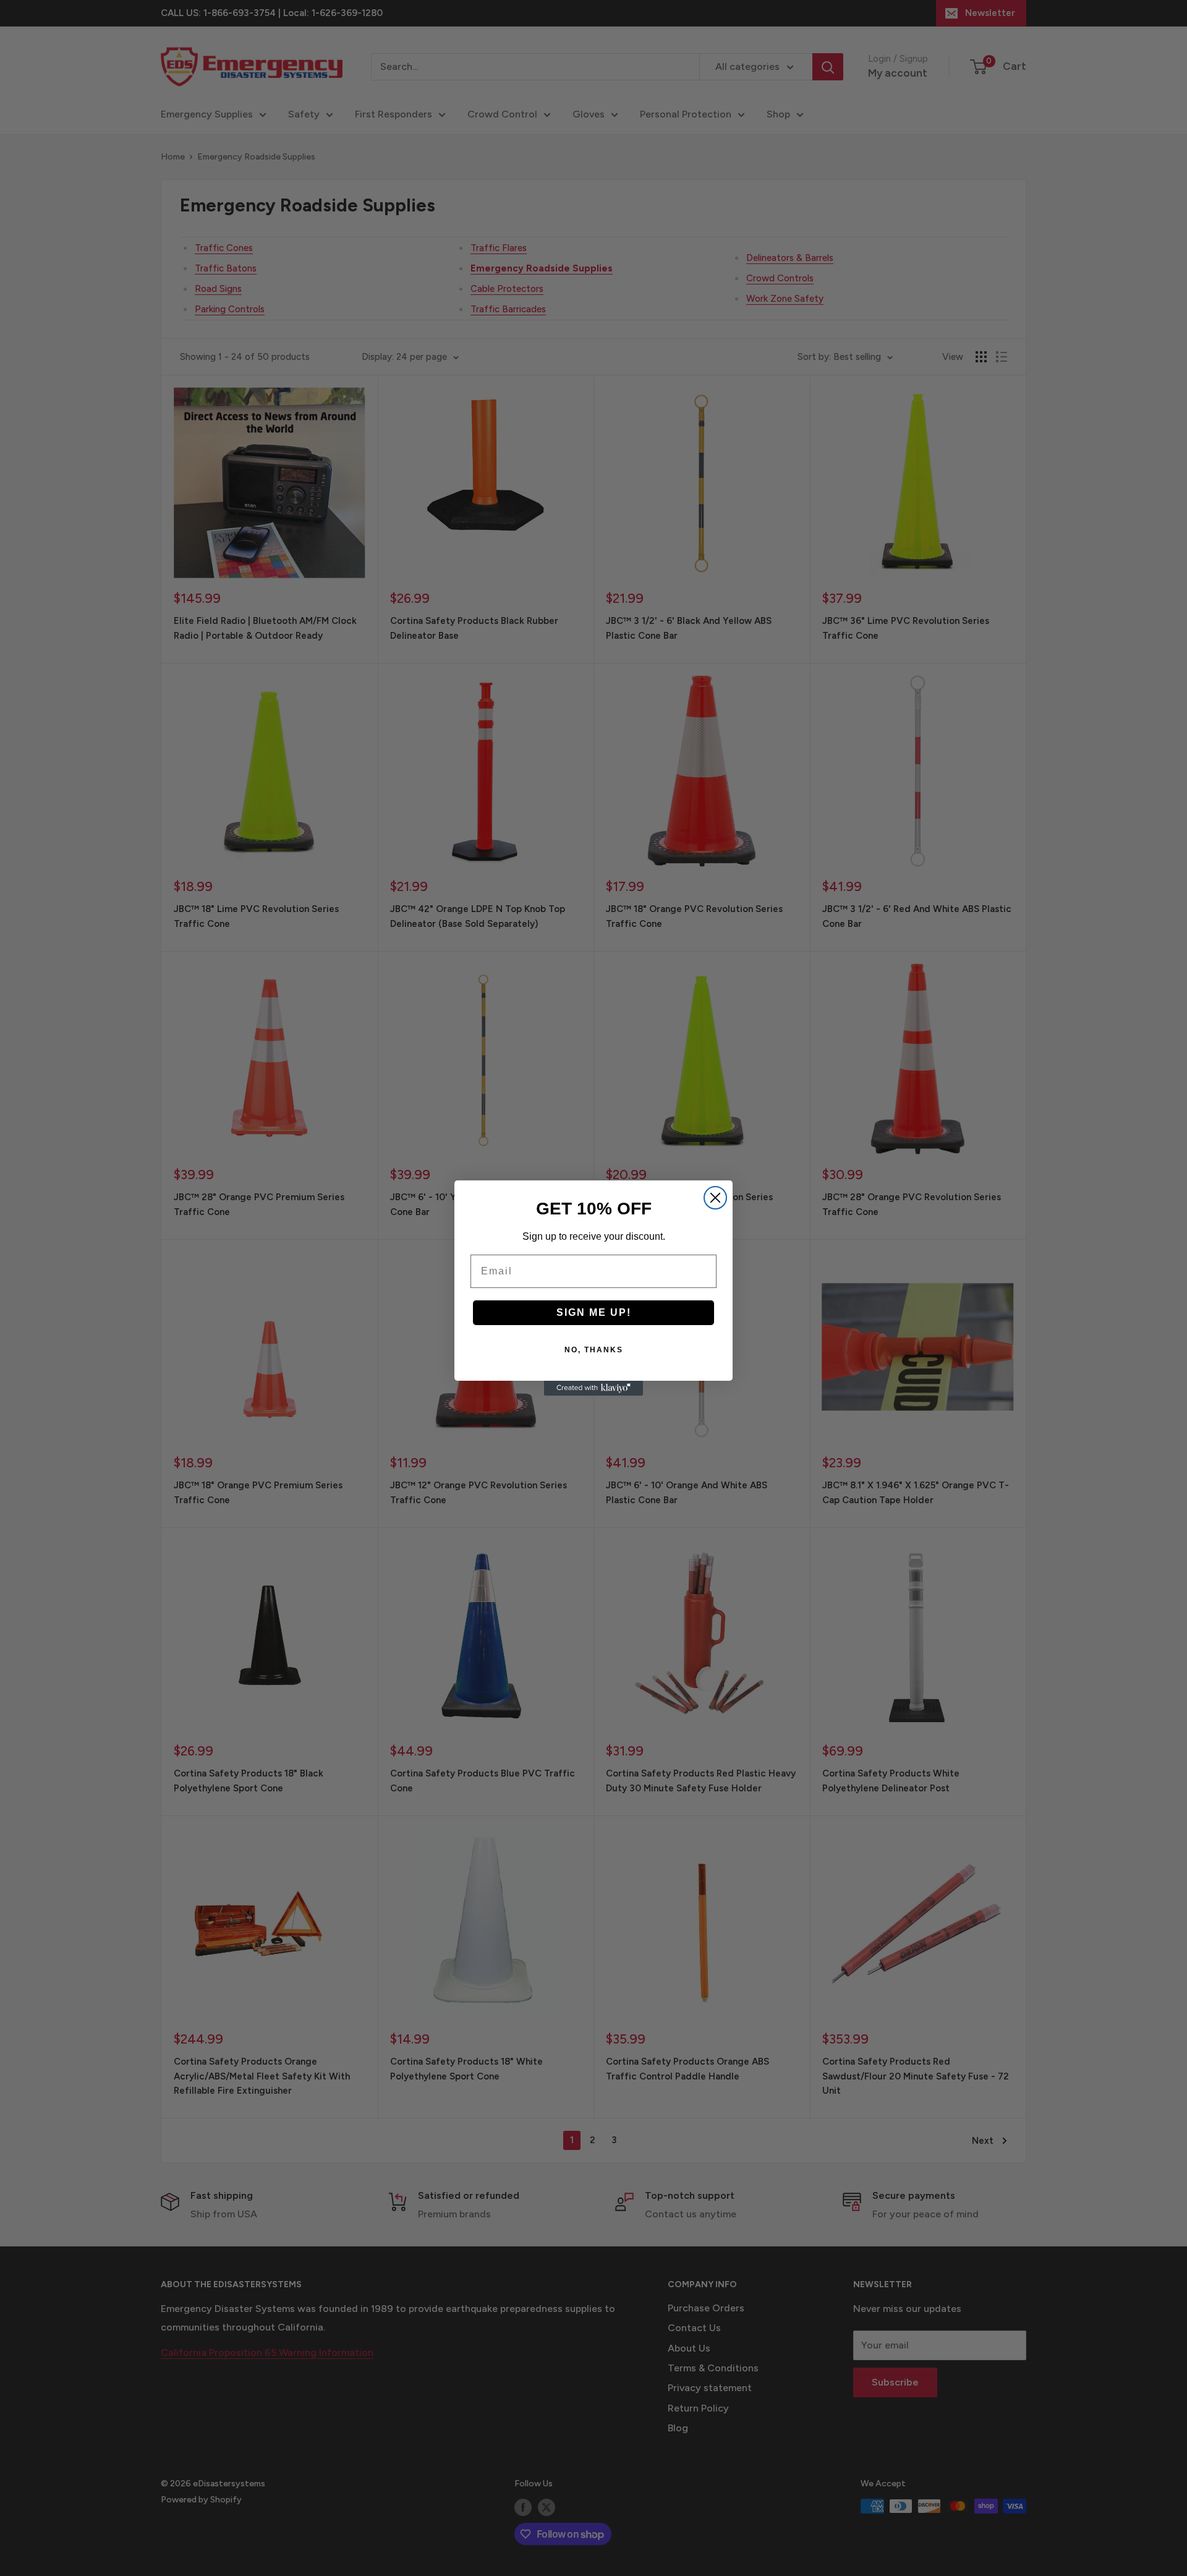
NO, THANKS (594, 1350)
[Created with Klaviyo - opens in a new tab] (593, 1388)
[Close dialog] (715, 1198)
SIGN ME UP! (594, 1312)
